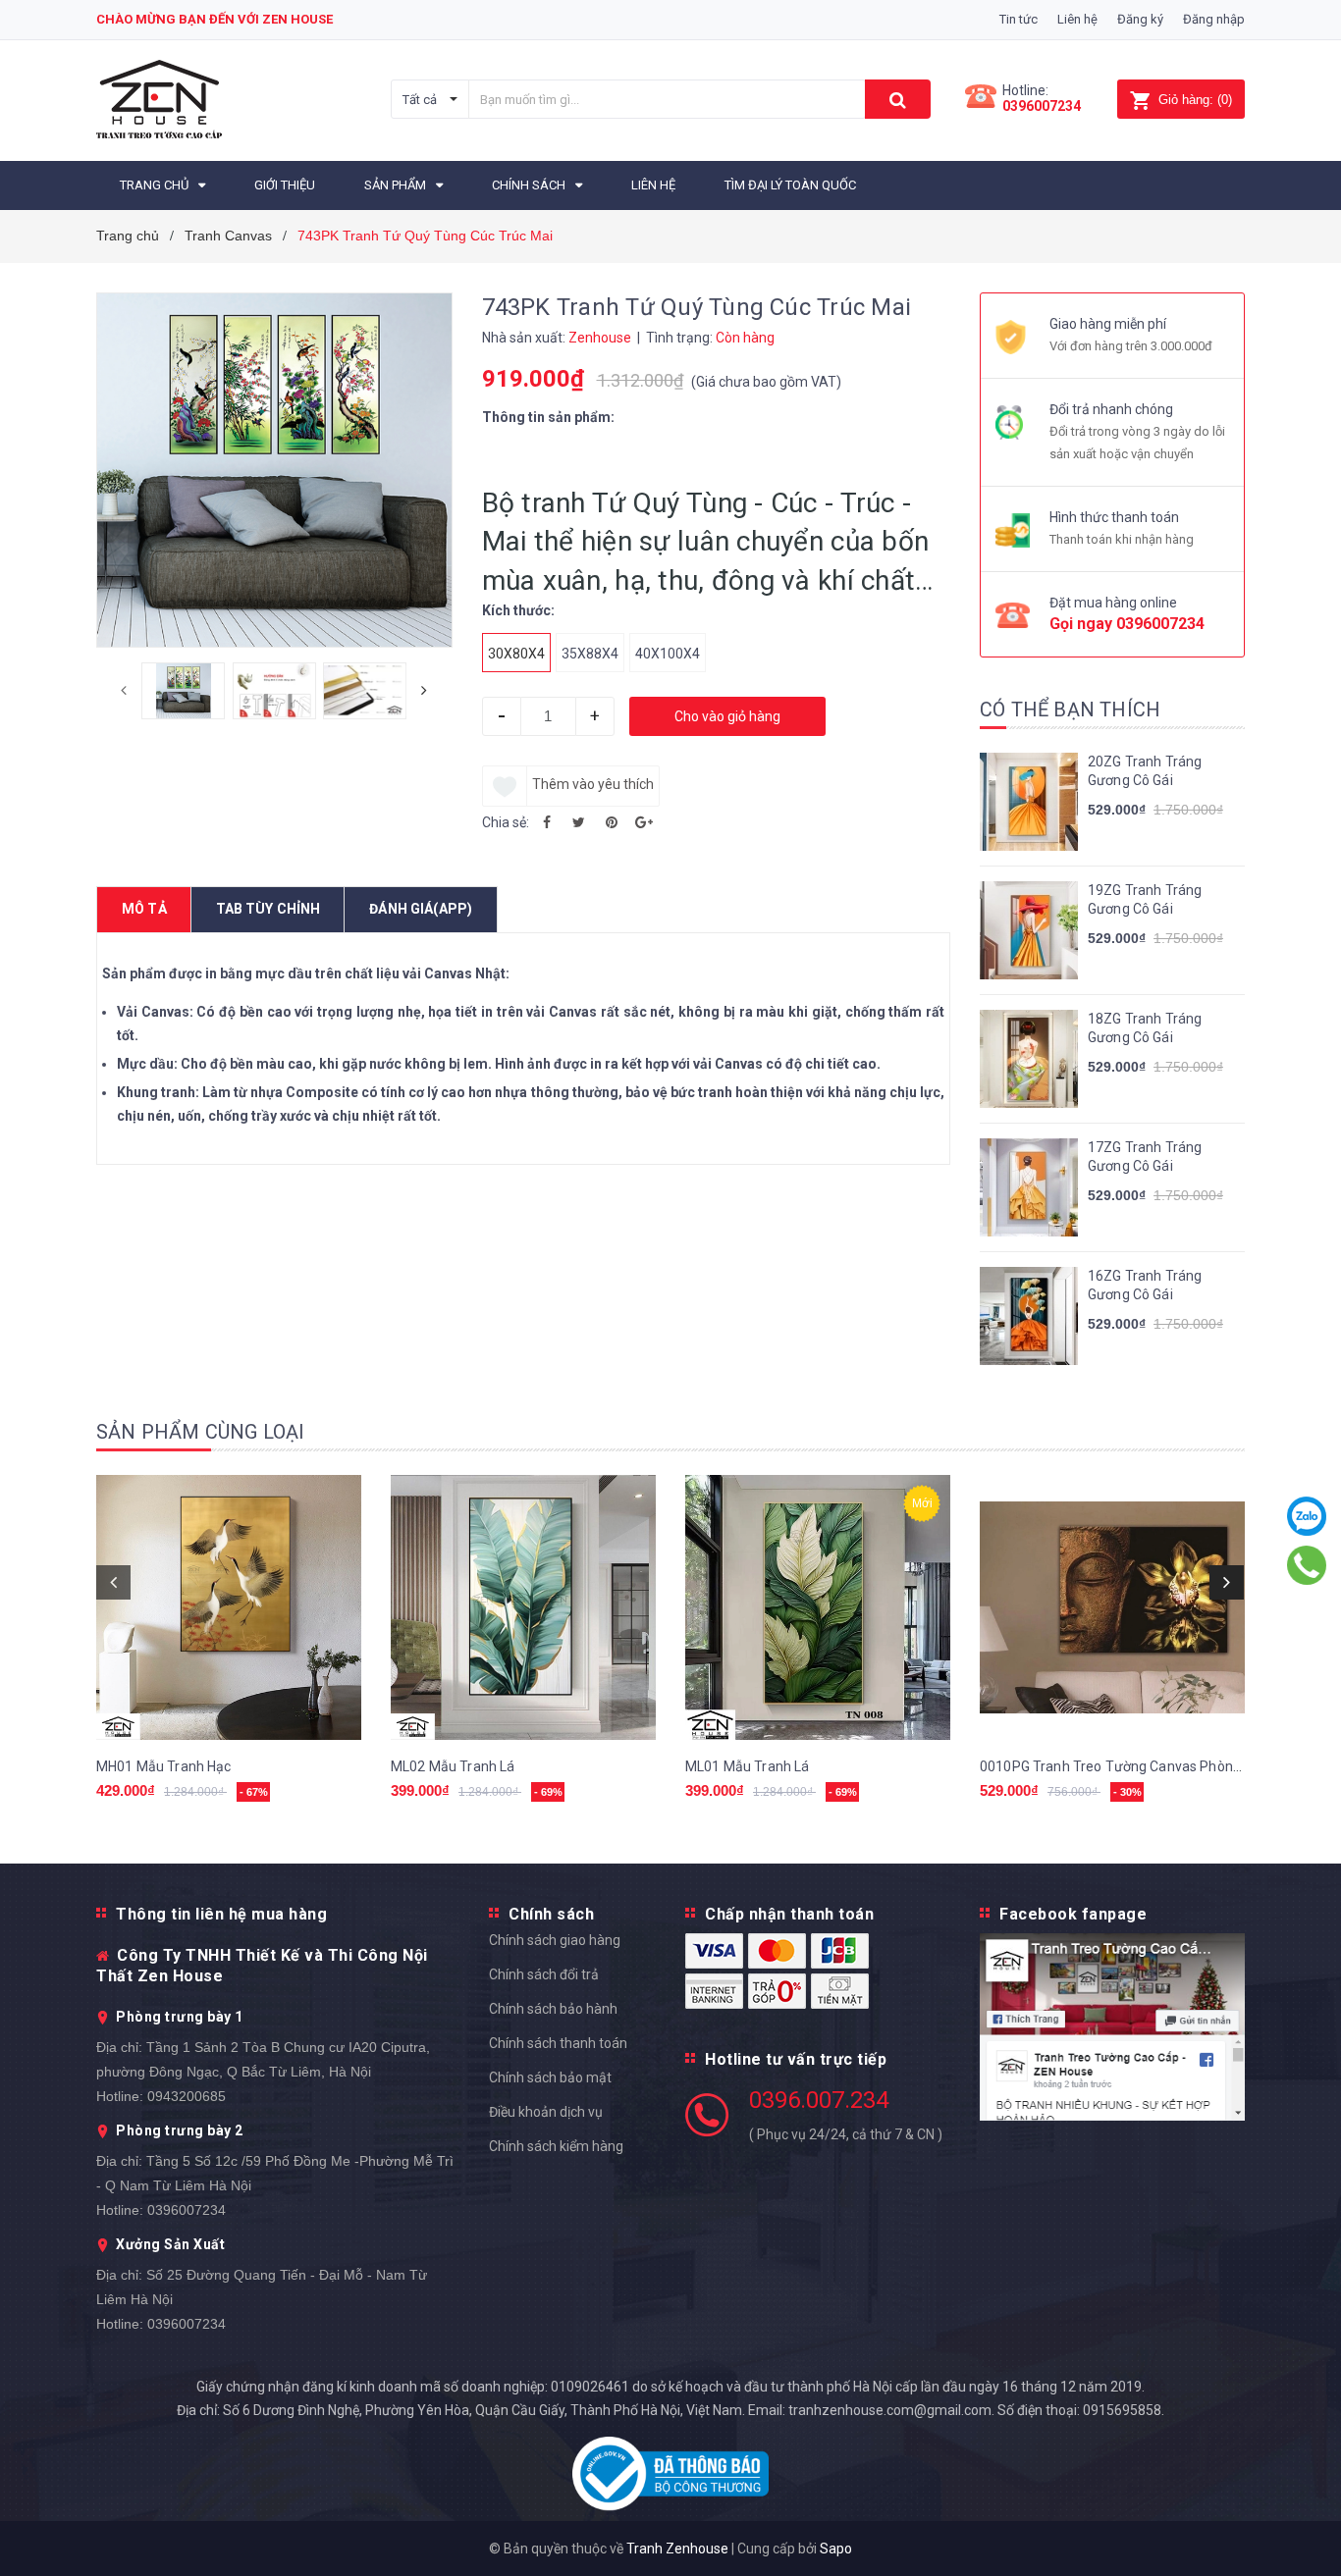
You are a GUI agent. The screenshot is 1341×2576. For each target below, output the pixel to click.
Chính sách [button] (551, 1914)
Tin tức (1019, 19)
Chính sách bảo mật (550, 2077)
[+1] (644, 822)
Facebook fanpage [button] (1073, 1914)
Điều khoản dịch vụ (546, 2112)
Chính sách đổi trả (544, 1974)
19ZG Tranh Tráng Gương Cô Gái (1145, 900)
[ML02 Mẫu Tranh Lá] (523, 1607)
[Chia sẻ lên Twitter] (579, 822)
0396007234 (1042, 106)
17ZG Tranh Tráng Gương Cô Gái (1145, 1157)
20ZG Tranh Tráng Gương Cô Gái (1145, 771)
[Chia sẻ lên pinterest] (612, 822)
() (1195, 100)
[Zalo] (1307, 1516)
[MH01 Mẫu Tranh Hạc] (229, 1607)
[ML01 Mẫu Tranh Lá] (818, 1607)
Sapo (836, 2549)
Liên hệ (1077, 19)
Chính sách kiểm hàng (556, 2146)
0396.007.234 (819, 2100)
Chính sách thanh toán (558, 2043)
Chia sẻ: (506, 822)
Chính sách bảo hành (553, 2009)
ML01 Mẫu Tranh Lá (747, 1766)
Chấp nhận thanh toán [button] (789, 1914)
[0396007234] (1307, 1565)
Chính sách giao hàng (555, 1940)
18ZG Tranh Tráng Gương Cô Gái (1145, 1028)
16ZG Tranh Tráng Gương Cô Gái (1145, 1286)
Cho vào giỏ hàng (727, 716)
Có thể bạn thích (1070, 710)
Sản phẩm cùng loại (201, 1432)
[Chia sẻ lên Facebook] (547, 822)
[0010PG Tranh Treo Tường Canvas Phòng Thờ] (1112, 1607)
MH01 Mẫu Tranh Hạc (164, 1766)
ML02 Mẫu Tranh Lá (453, 1766)
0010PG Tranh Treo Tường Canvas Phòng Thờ (1125, 1766)
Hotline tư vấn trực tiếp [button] (796, 2059)
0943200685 (187, 2096)
